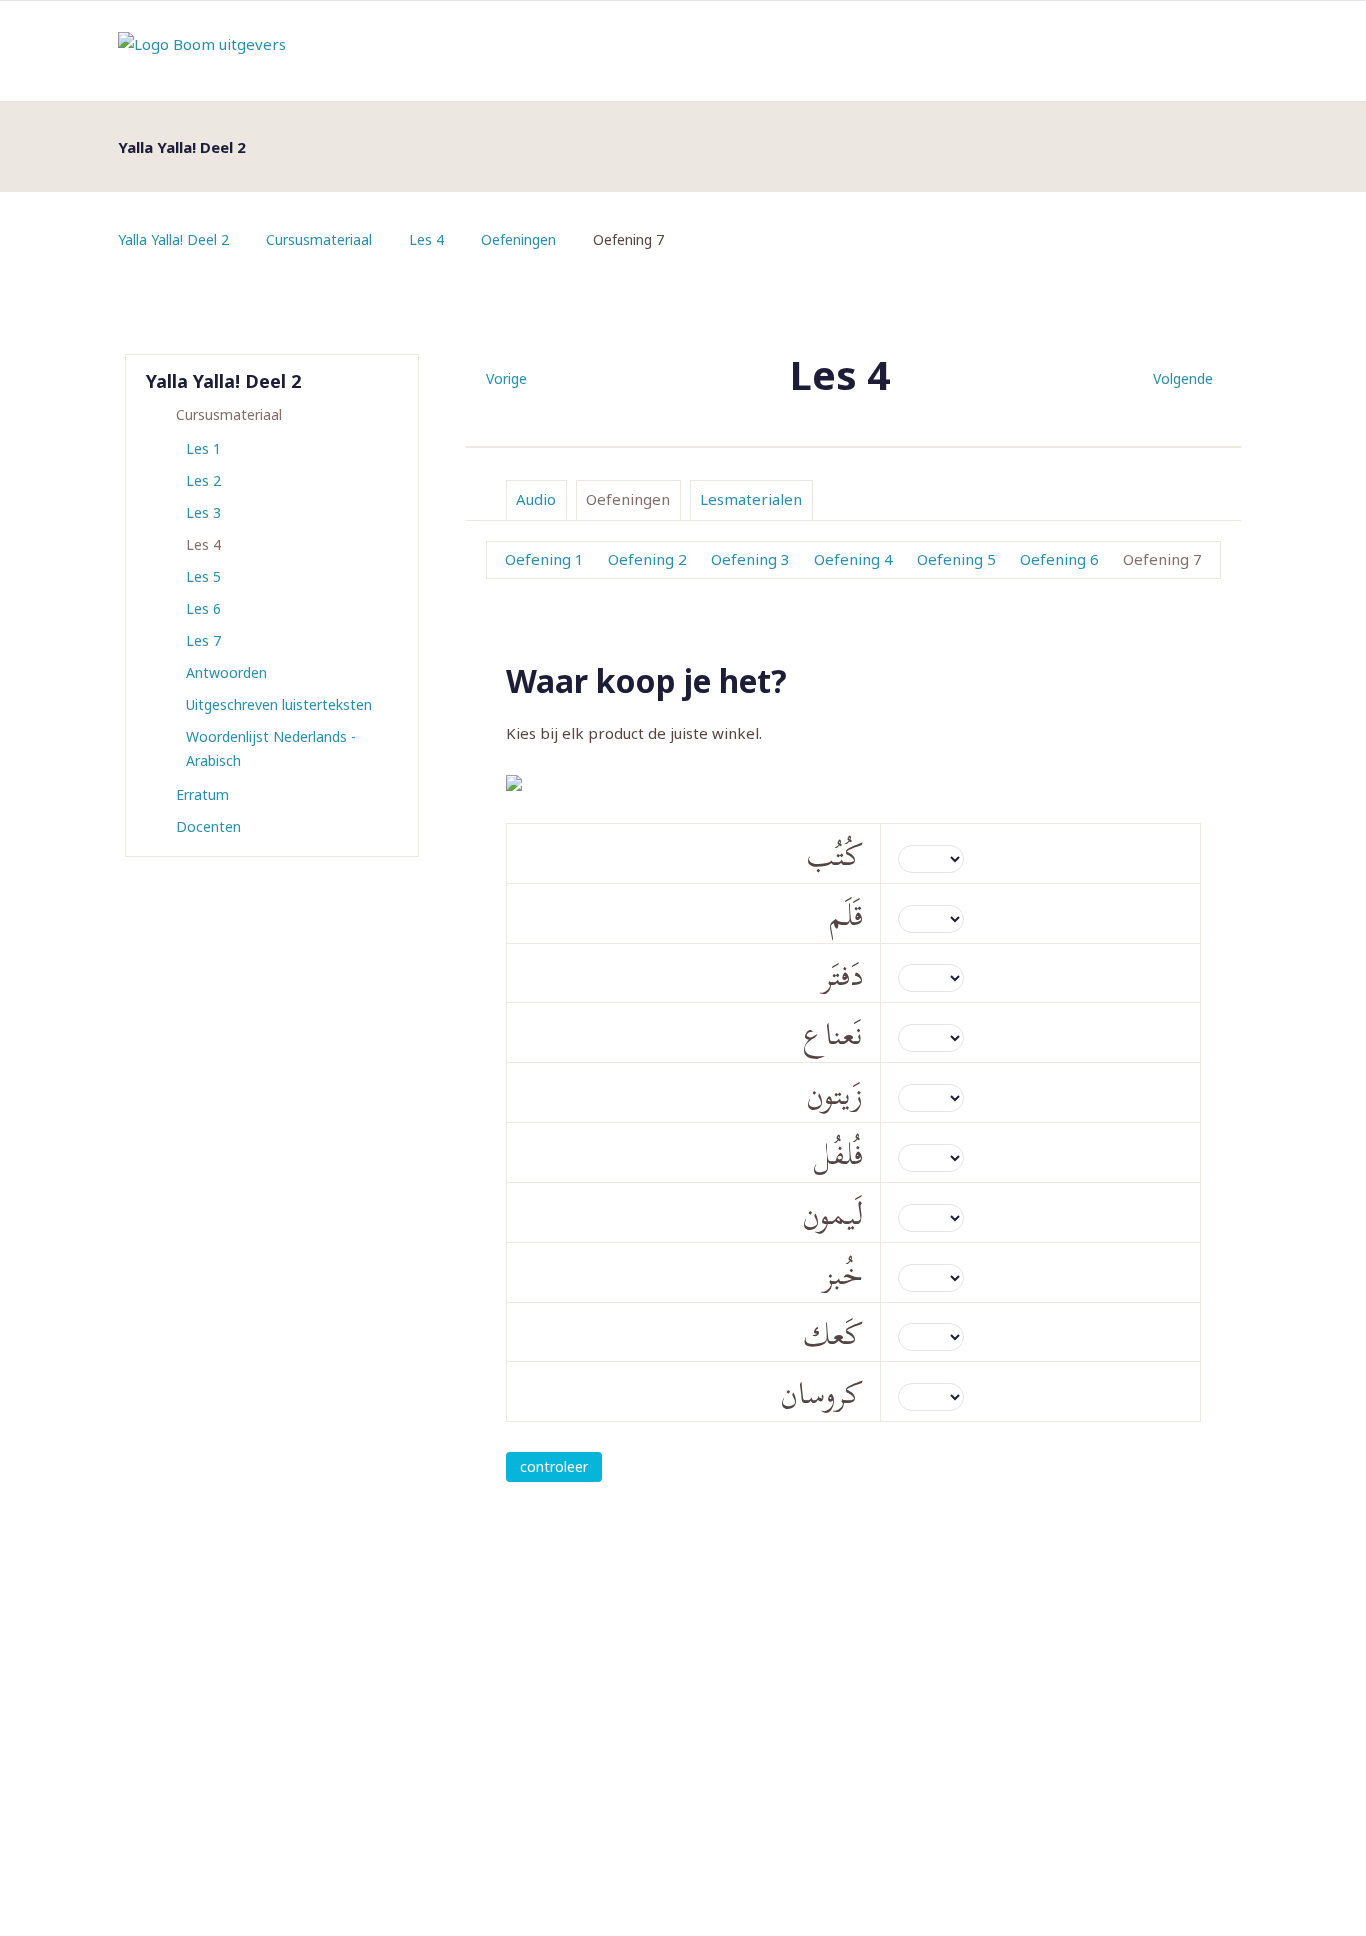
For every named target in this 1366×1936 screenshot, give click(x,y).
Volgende (1183, 378)
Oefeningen (518, 239)
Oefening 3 (750, 559)
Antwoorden (226, 672)
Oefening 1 (544, 559)
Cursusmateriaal (319, 239)
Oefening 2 (647, 559)
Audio (536, 499)
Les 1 (203, 448)
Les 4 (426, 239)
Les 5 (203, 576)
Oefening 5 (956, 559)
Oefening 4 (853, 559)
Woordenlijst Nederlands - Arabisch (271, 748)
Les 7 (203, 640)
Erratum (202, 794)
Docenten (208, 826)
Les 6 (203, 608)
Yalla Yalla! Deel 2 (173, 239)
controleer (554, 1466)
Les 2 (203, 480)
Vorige (506, 378)
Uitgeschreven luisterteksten (279, 704)
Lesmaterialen (751, 499)
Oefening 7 (1162, 559)
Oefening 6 (1059, 559)
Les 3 (203, 512)
